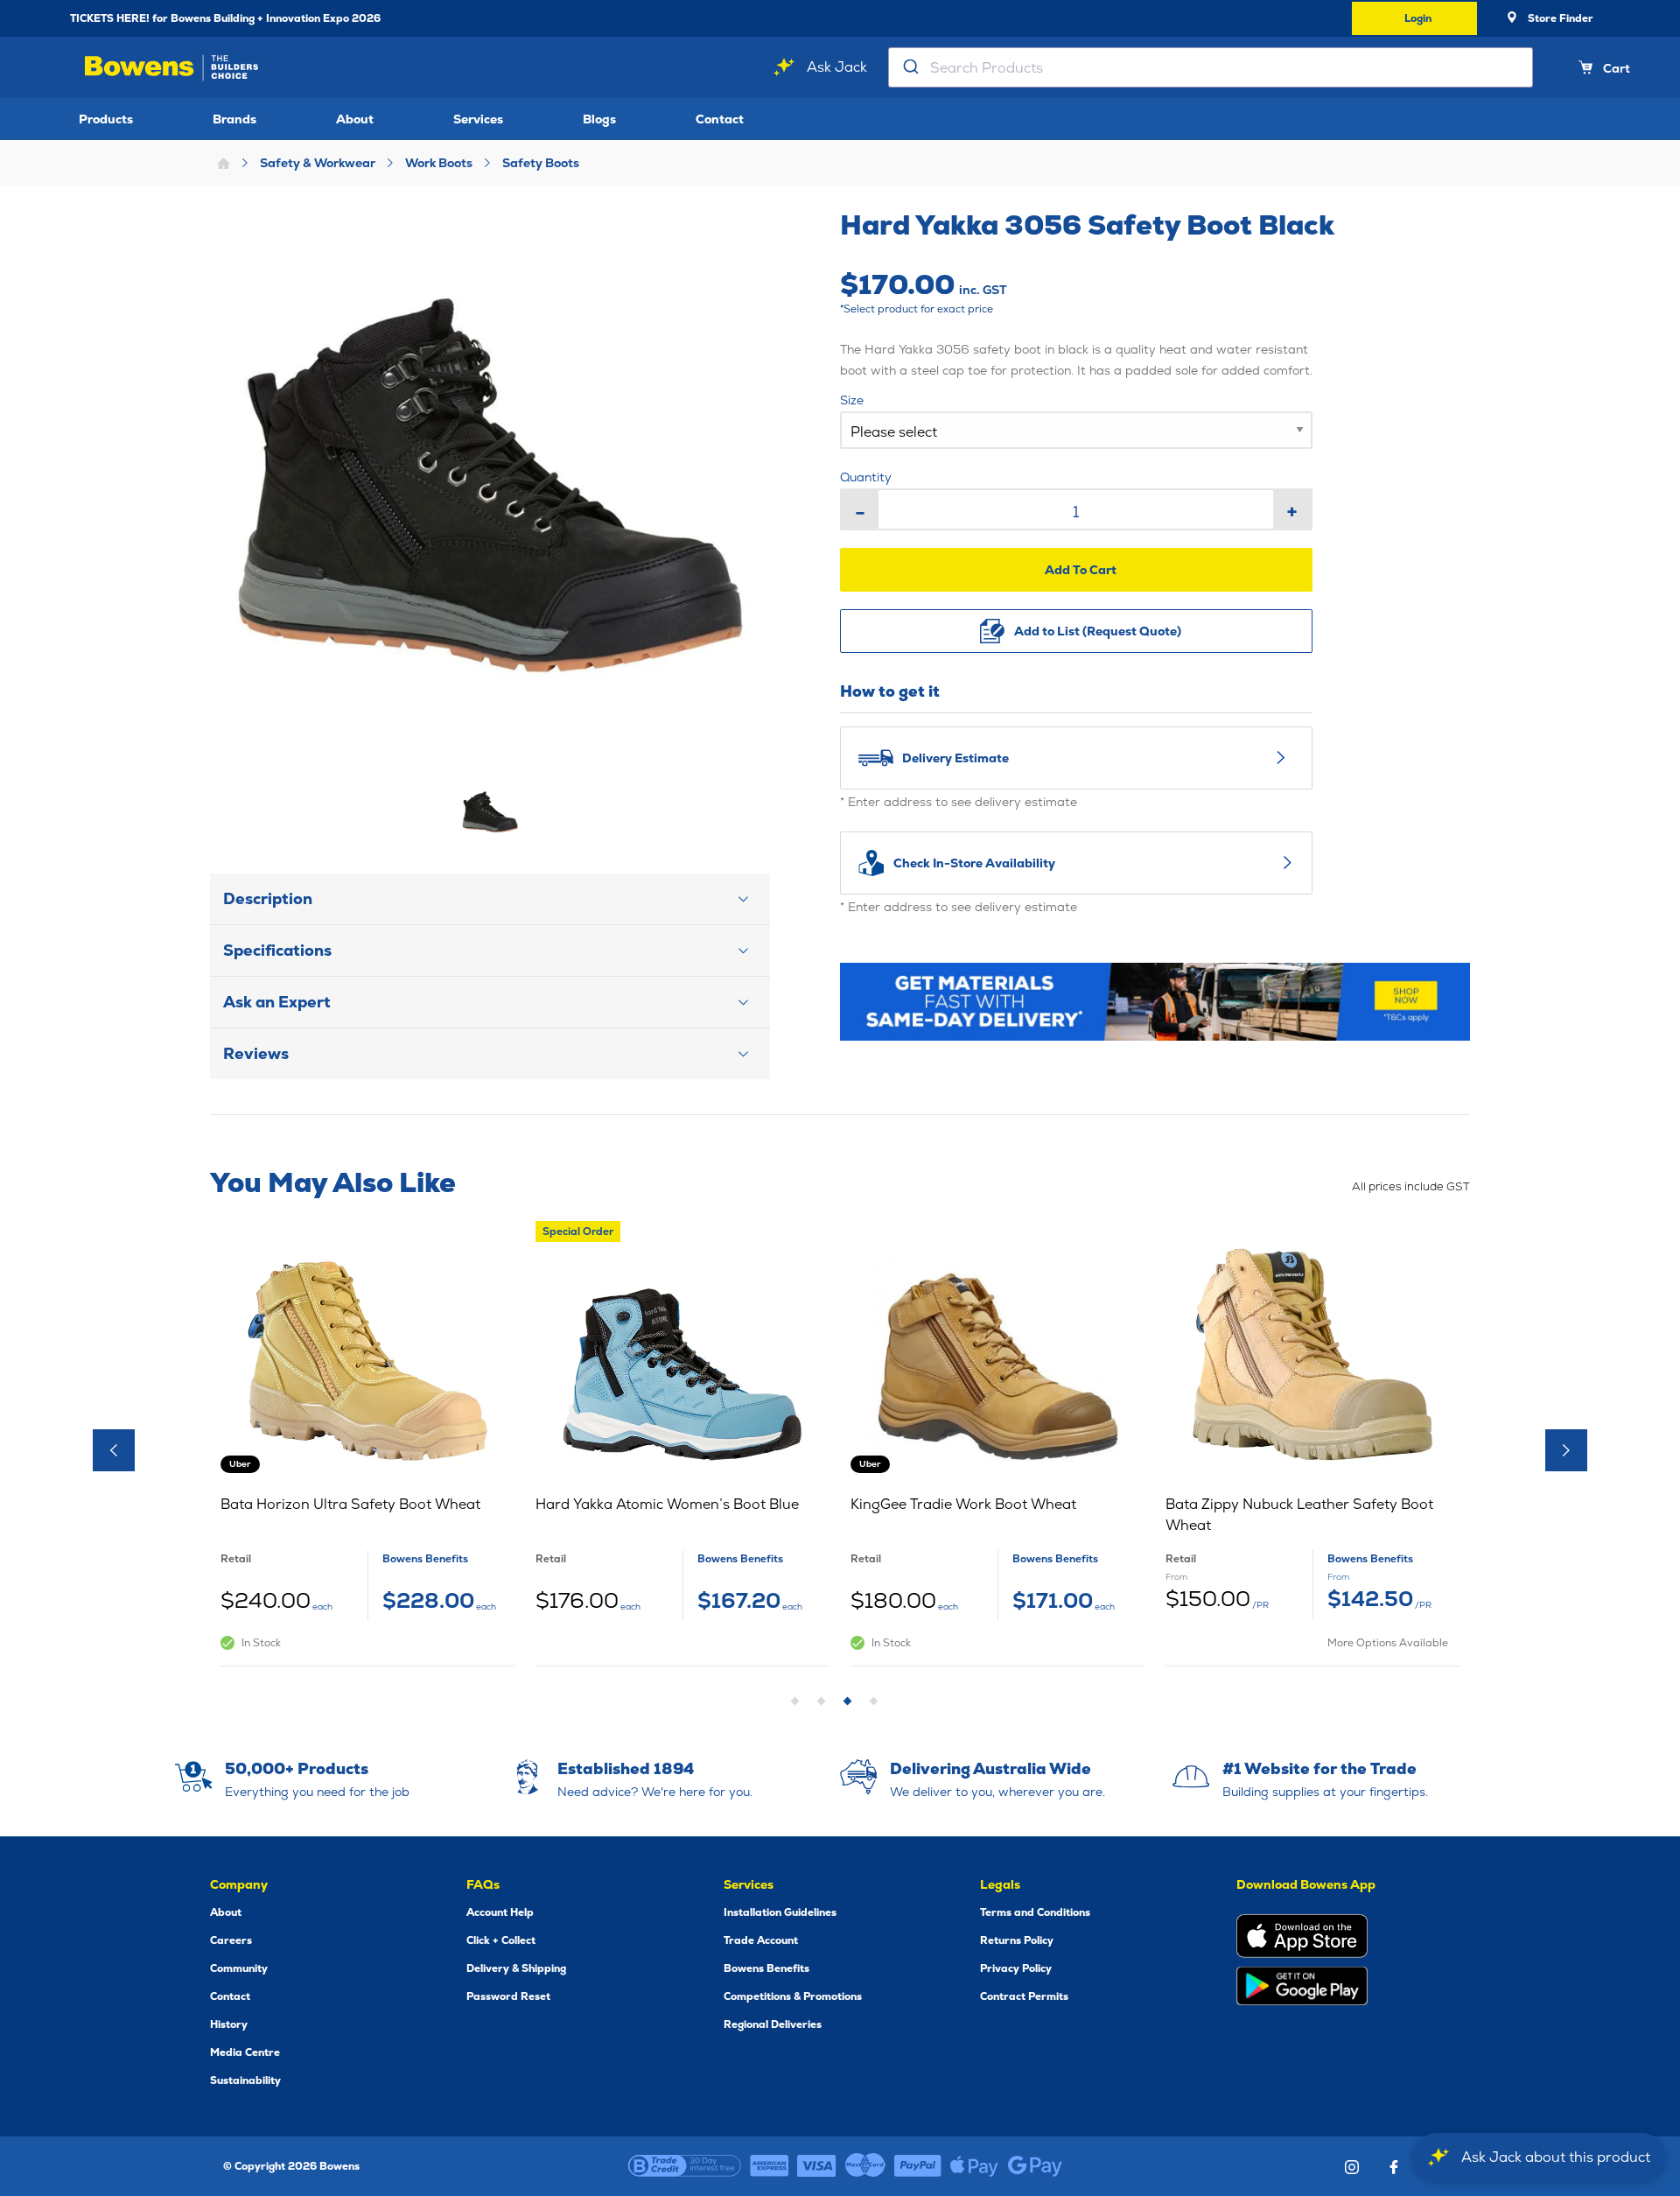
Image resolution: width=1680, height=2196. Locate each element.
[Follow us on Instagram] (1352, 2167)
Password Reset (508, 1996)
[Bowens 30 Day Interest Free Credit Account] (685, 2166)
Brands (234, 119)
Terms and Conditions (1035, 1912)
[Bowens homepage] (175, 68)
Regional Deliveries (773, 2024)
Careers (231, 1940)
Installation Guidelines (780, 1912)
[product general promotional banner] (1155, 1002)
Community (239, 1968)
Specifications (277, 950)
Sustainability (245, 2080)
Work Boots (439, 163)
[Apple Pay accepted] (974, 2166)
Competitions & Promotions (793, 1996)
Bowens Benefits (766, 1968)
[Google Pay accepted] (1035, 2166)
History (229, 2024)
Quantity (866, 477)
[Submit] (910, 67)
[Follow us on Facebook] (1394, 2167)
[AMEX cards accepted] (769, 2166)
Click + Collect (501, 1940)
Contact (720, 119)
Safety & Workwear (318, 163)
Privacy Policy (1016, 1968)
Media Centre (245, 2052)
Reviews (256, 1053)
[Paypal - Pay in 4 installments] (918, 2166)
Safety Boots (541, 163)
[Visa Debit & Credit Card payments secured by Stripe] (817, 2166)
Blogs (599, 119)
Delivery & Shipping (516, 1968)
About (355, 119)
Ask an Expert (277, 1002)
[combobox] (1211, 67)
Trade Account (761, 1940)
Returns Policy (1017, 1940)
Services (478, 119)
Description (268, 898)
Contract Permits (1024, 1996)
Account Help (500, 1912)
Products (106, 119)
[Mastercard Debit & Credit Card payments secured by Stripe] (865, 2166)
